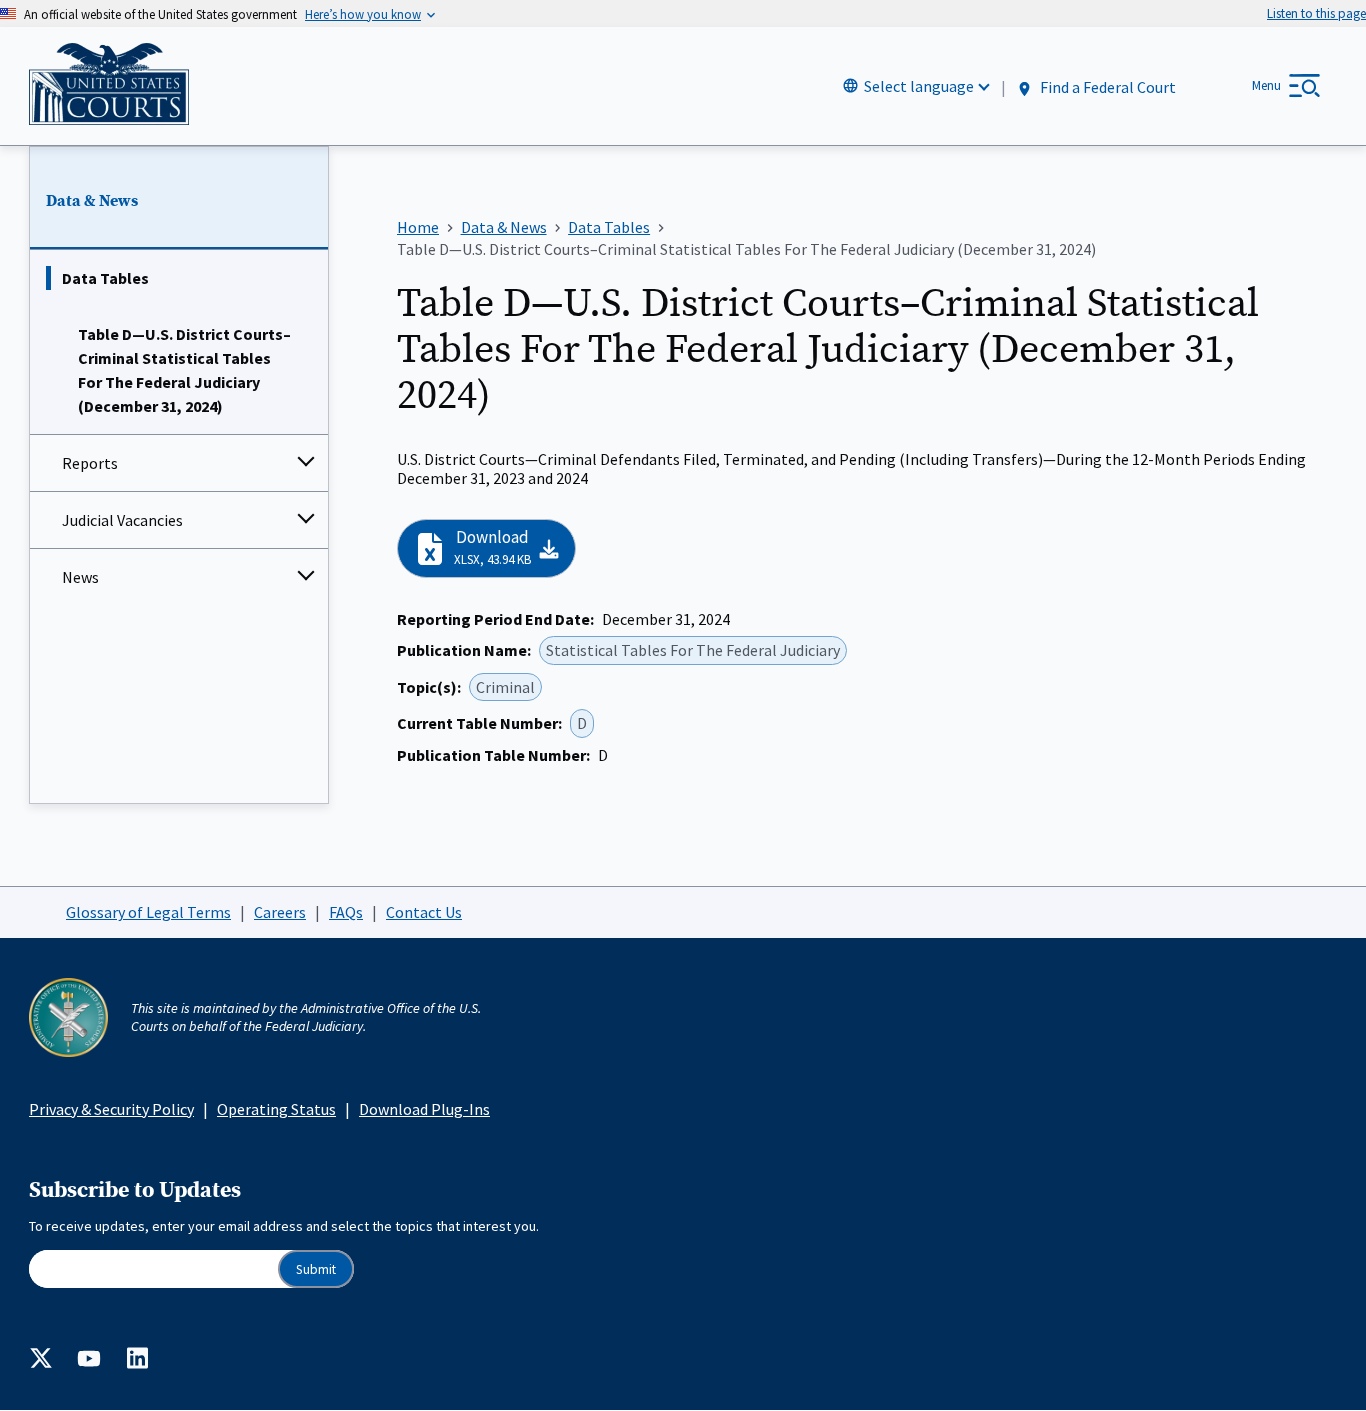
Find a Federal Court (1106, 87)
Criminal (505, 687)
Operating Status (276, 1109)
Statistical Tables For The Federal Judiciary (693, 650)
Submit (316, 1269)
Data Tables (105, 278)
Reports (90, 463)
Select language (919, 86)
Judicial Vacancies (122, 520)
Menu (1266, 85)
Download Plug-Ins (424, 1109)
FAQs (346, 912)
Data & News (92, 201)
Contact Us (424, 912)
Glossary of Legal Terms (148, 912)
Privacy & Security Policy (111, 1109)
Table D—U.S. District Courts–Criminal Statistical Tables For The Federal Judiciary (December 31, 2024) (184, 370)
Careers (280, 912)
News (80, 577)
